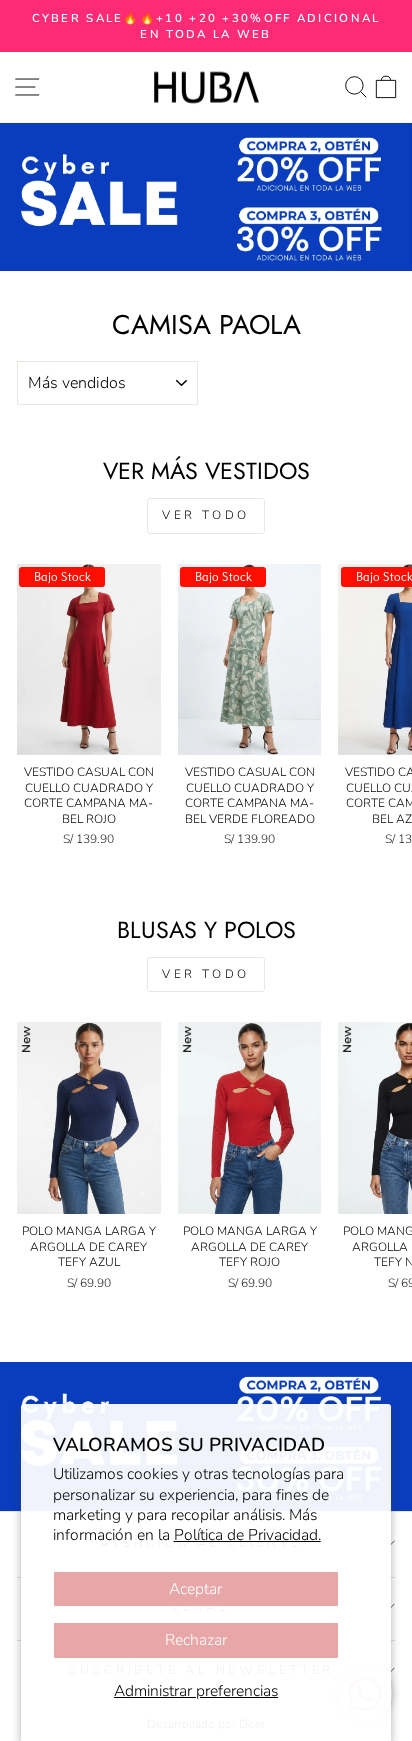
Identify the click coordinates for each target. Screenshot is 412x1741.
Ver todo (206, 515)
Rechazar (196, 1640)
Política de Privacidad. (247, 1535)
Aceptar (195, 1589)
